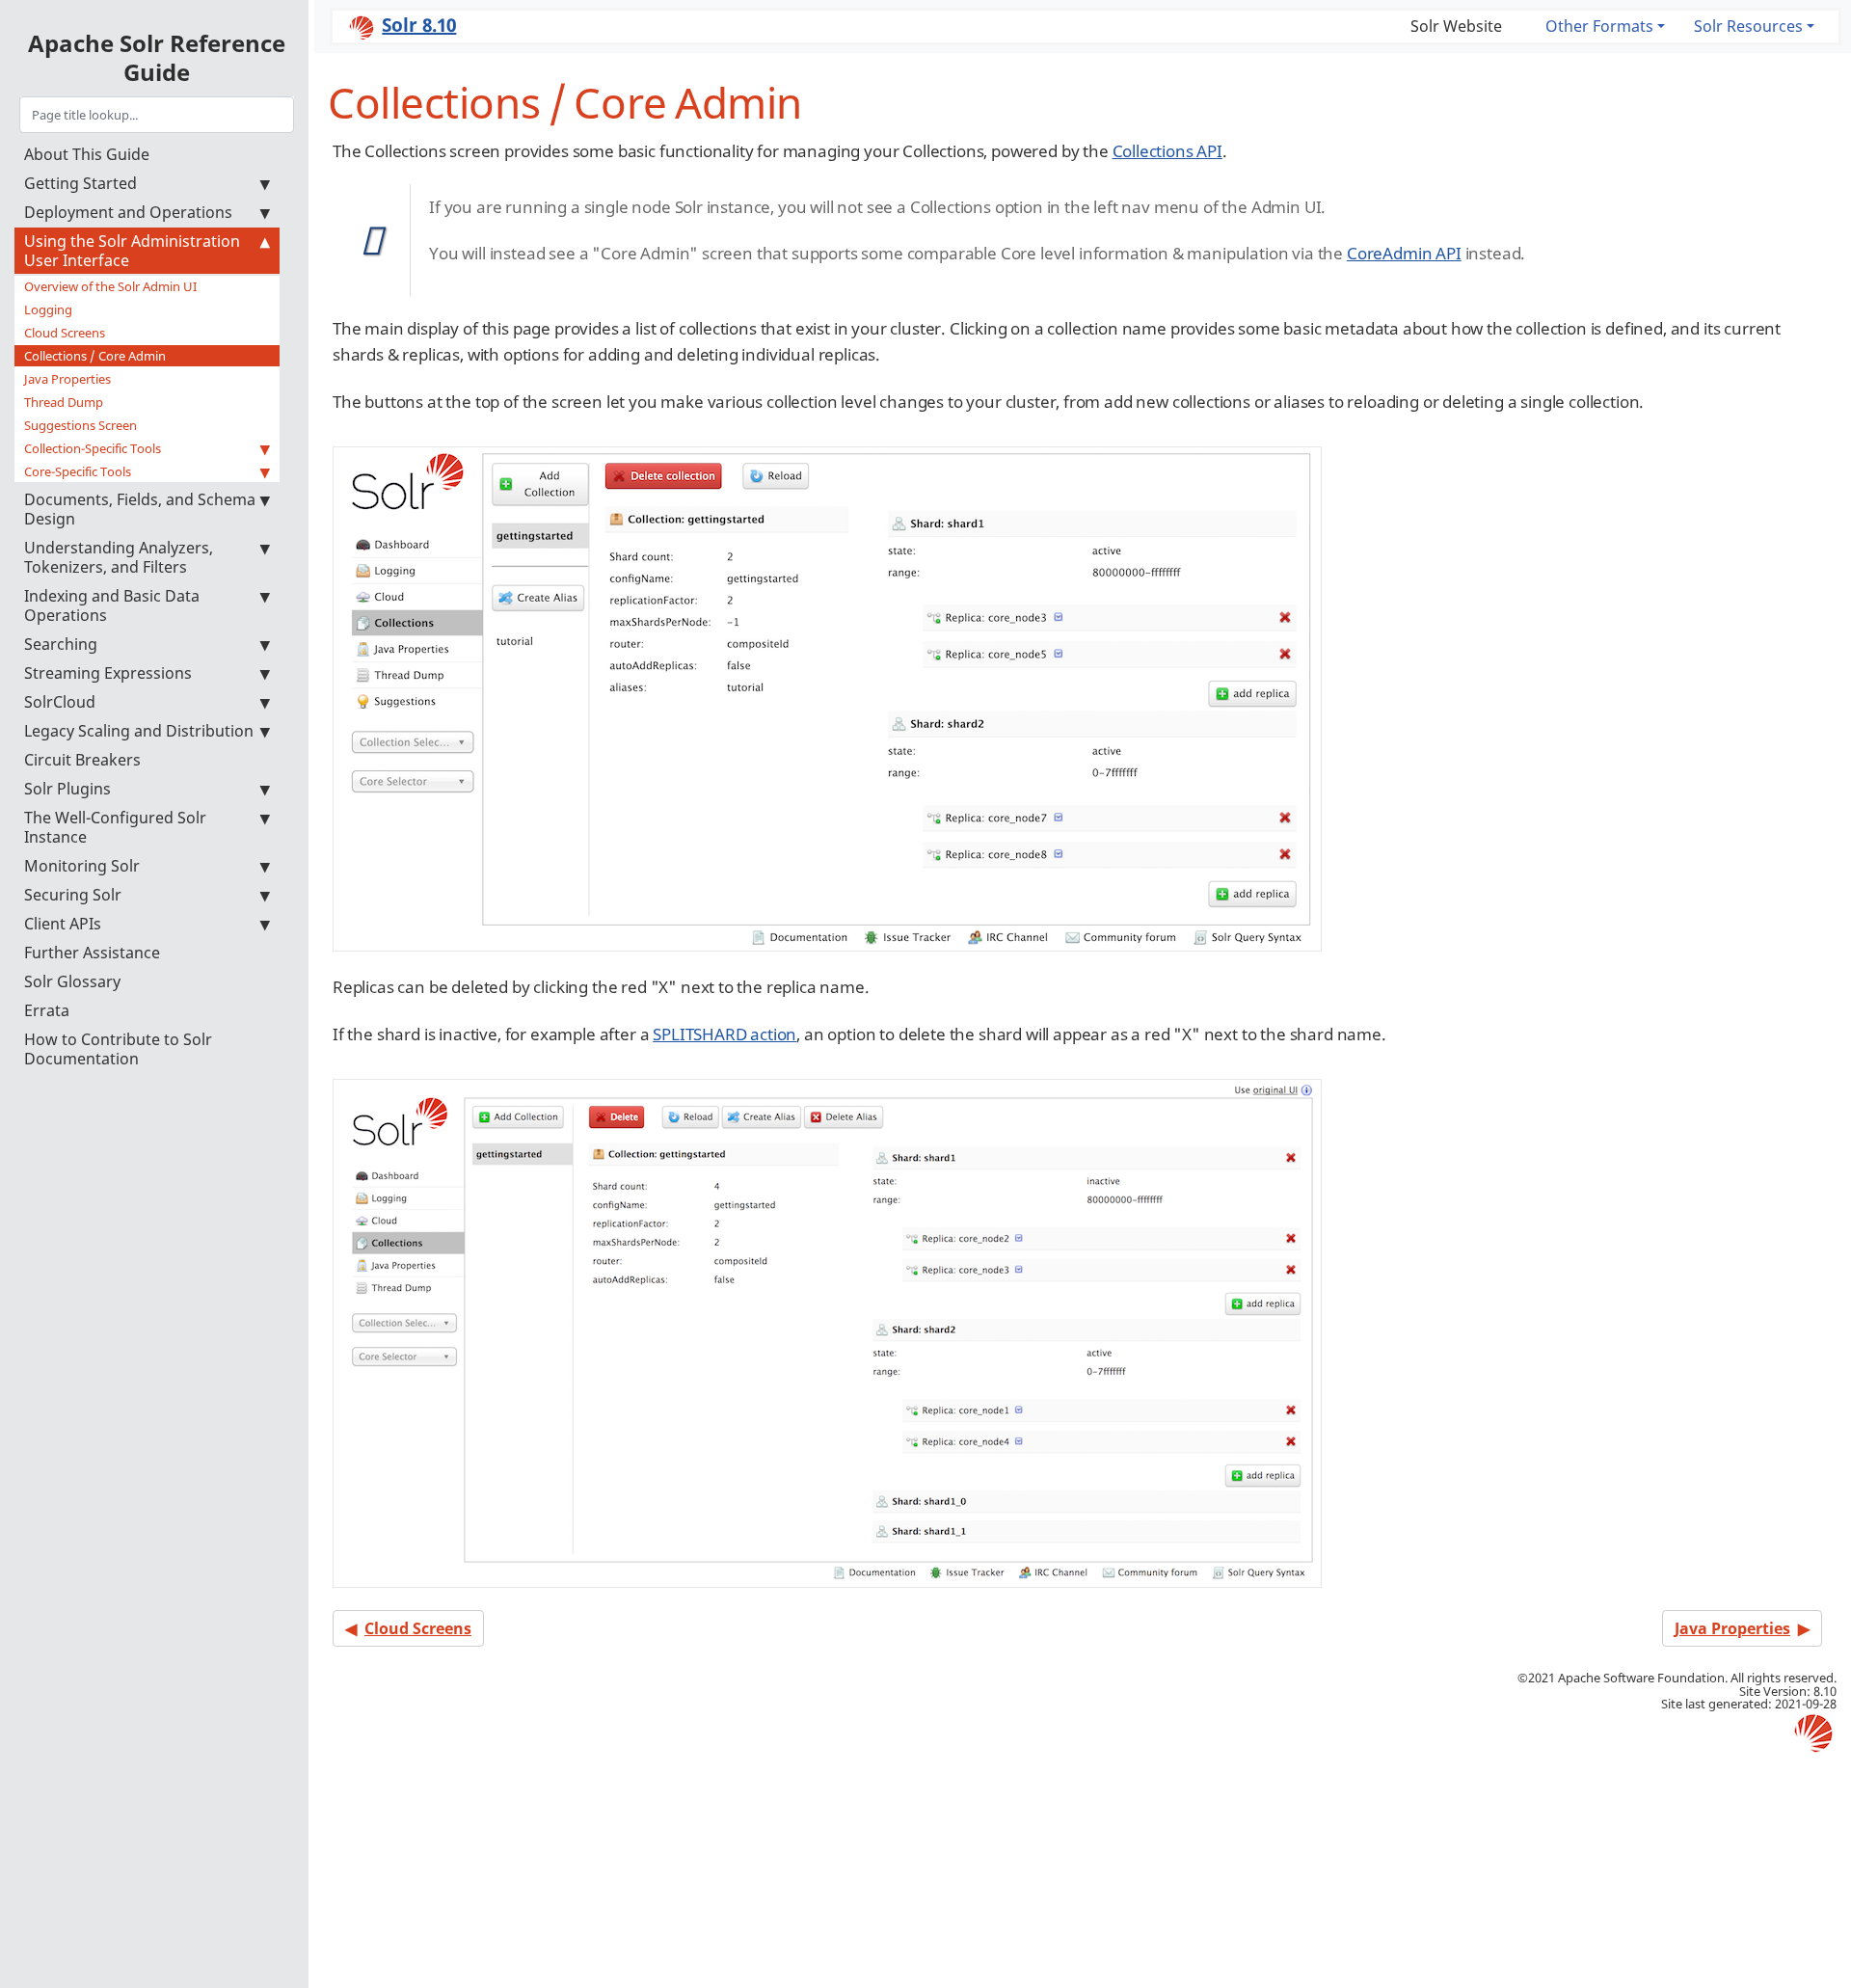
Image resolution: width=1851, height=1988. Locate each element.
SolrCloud (60, 702)
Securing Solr (73, 895)
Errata (47, 1010)
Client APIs (63, 924)
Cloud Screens (65, 333)
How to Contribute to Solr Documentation (118, 1049)
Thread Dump (64, 402)
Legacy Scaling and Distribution (139, 731)
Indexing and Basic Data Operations (112, 605)
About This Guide (87, 154)
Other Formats (1599, 26)
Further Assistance (92, 953)
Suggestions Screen (80, 425)
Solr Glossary (72, 981)
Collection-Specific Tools (93, 448)
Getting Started (80, 183)
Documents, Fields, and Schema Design (140, 509)
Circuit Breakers (82, 760)
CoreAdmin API (1404, 253)
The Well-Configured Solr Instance (115, 827)
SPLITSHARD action (724, 1034)
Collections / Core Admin (95, 356)
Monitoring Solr (82, 866)
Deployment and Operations (128, 212)
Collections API (1167, 151)
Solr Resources (1748, 26)
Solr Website (1456, 26)
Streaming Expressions (108, 673)
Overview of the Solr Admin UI (110, 286)
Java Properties (67, 379)
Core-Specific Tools (78, 471)
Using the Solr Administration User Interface (132, 251)
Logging (48, 309)
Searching (61, 644)
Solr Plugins (67, 789)
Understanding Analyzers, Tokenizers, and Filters (119, 557)
